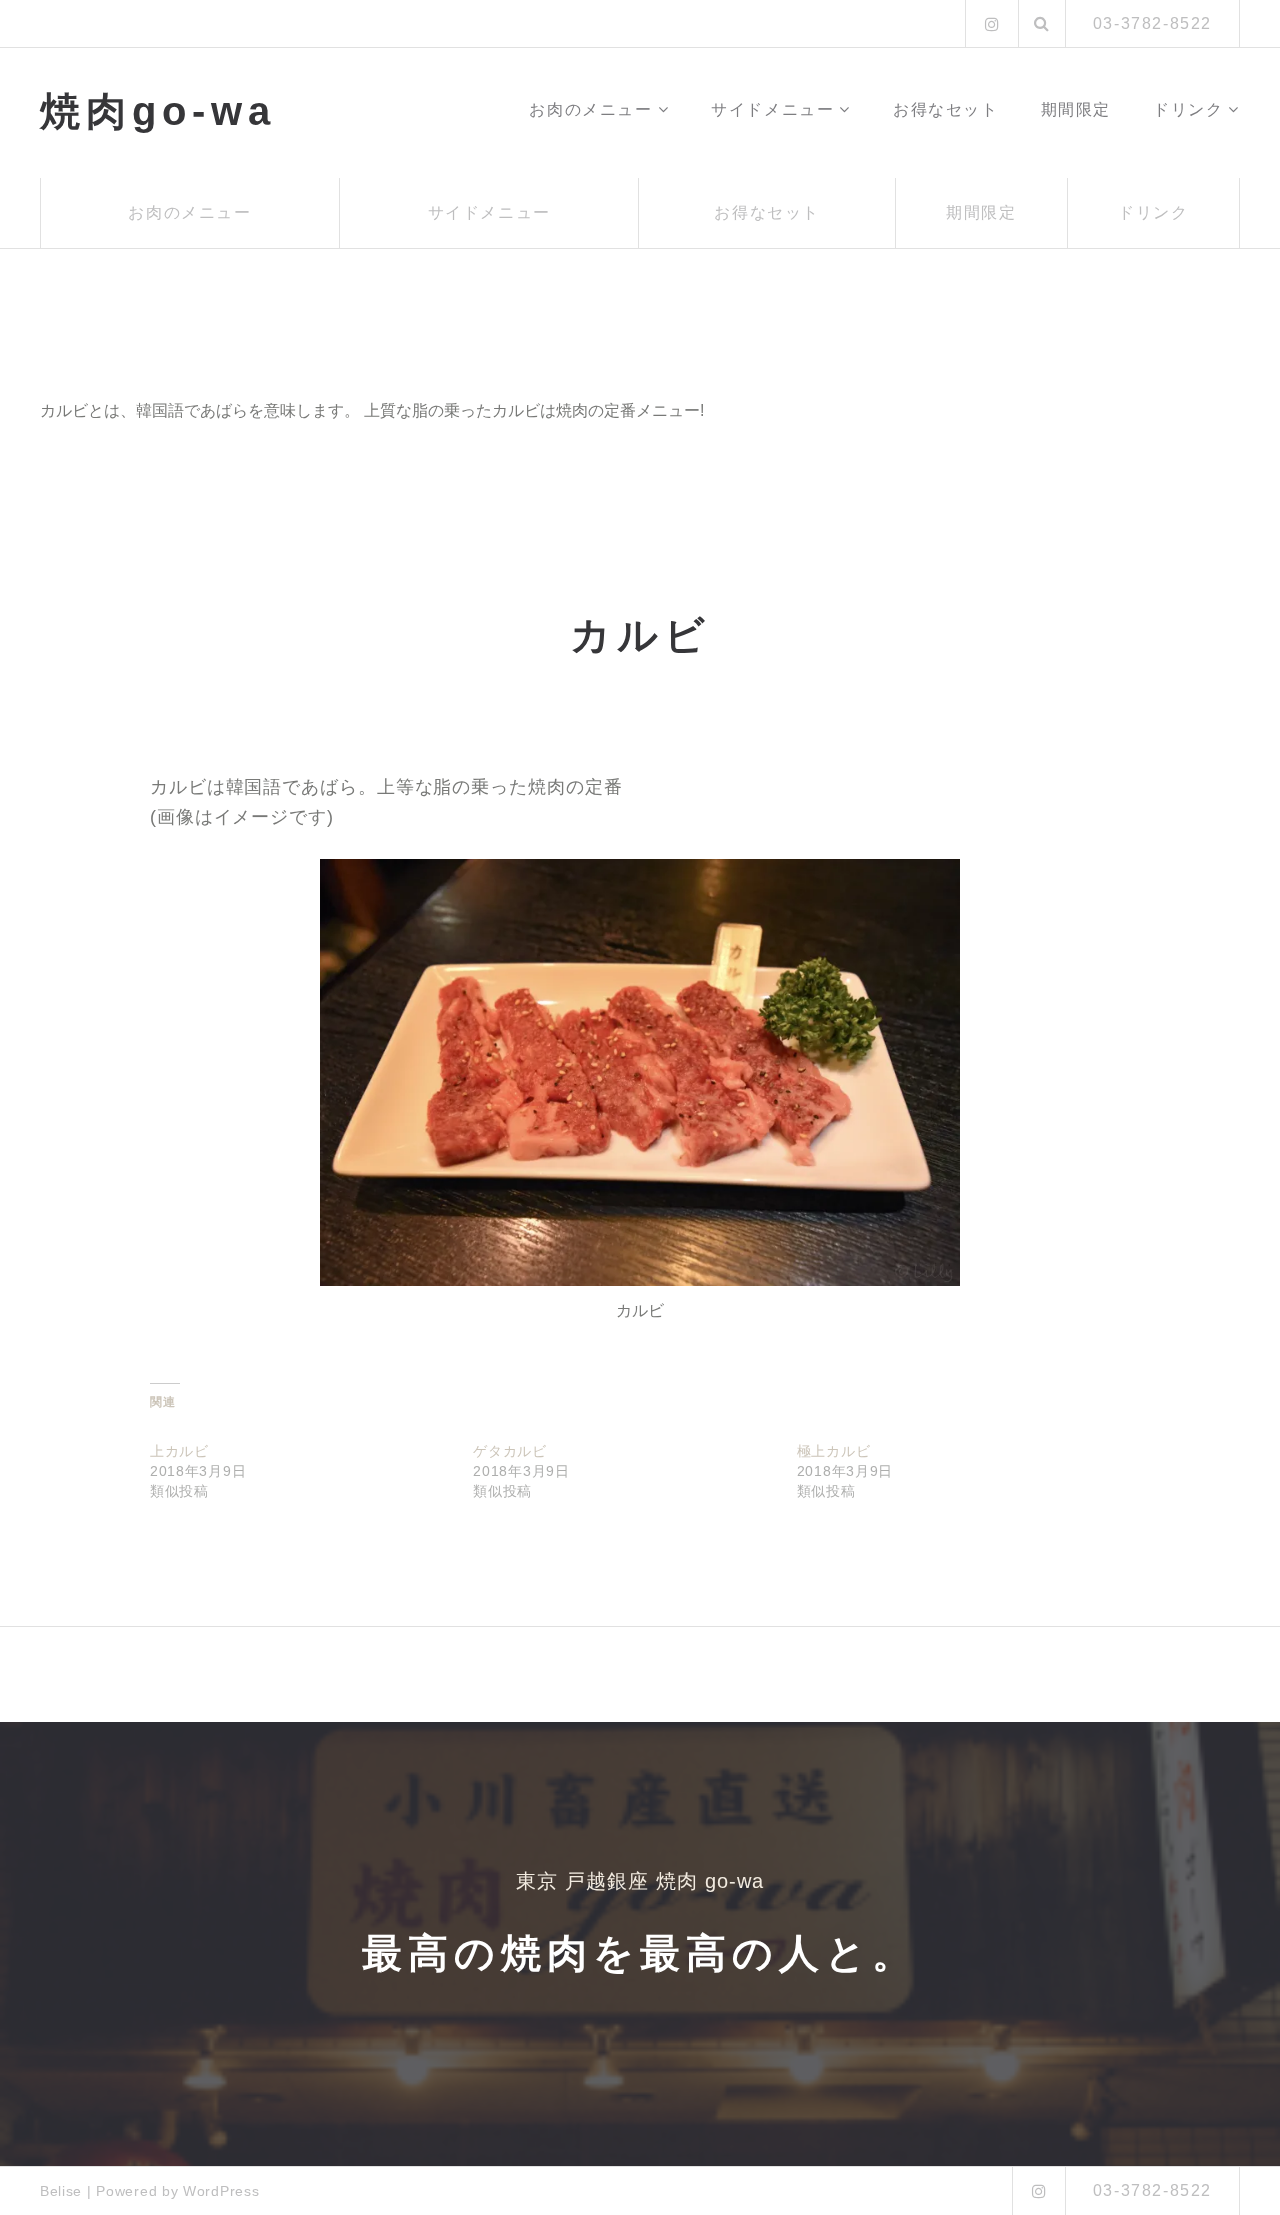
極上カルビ (834, 1451)
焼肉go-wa (158, 111)
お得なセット (946, 109)
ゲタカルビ (510, 1451)
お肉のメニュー (590, 109)
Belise (61, 2191)
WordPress (221, 2191)
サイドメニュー (772, 109)
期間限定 (1076, 109)
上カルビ (179, 1451)
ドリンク (1188, 109)
